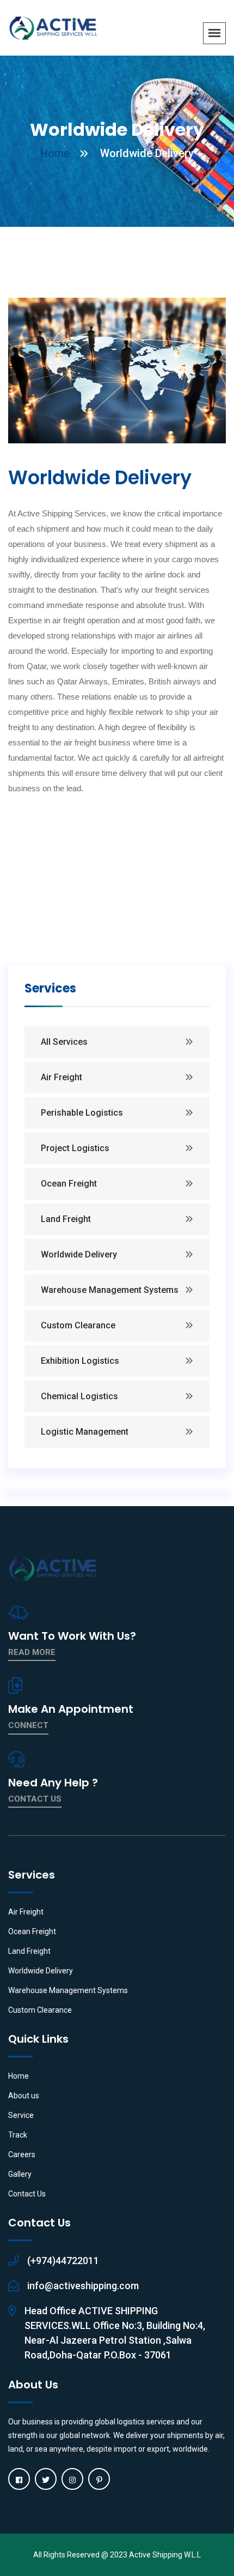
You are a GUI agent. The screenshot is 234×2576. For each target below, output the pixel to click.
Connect (28, 1725)
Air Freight (61, 1077)
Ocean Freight (69, 1184)
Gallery (20, 2174)
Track (18, 2135)
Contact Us (27, 2194)
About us (24, 2096)
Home (55, 153)
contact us (35, 1799)
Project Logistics (75, 1148)
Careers (22, 2154)
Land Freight (66, 1219)
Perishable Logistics (82, 1113)
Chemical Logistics (79, 1396)
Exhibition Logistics (80, 1361)
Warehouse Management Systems (110, 1290)
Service (21, 2115)
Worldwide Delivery (79, 1254)
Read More (32, 1652)
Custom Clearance (78, 1325)
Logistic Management (85, 1432)
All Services (64, 1042)
